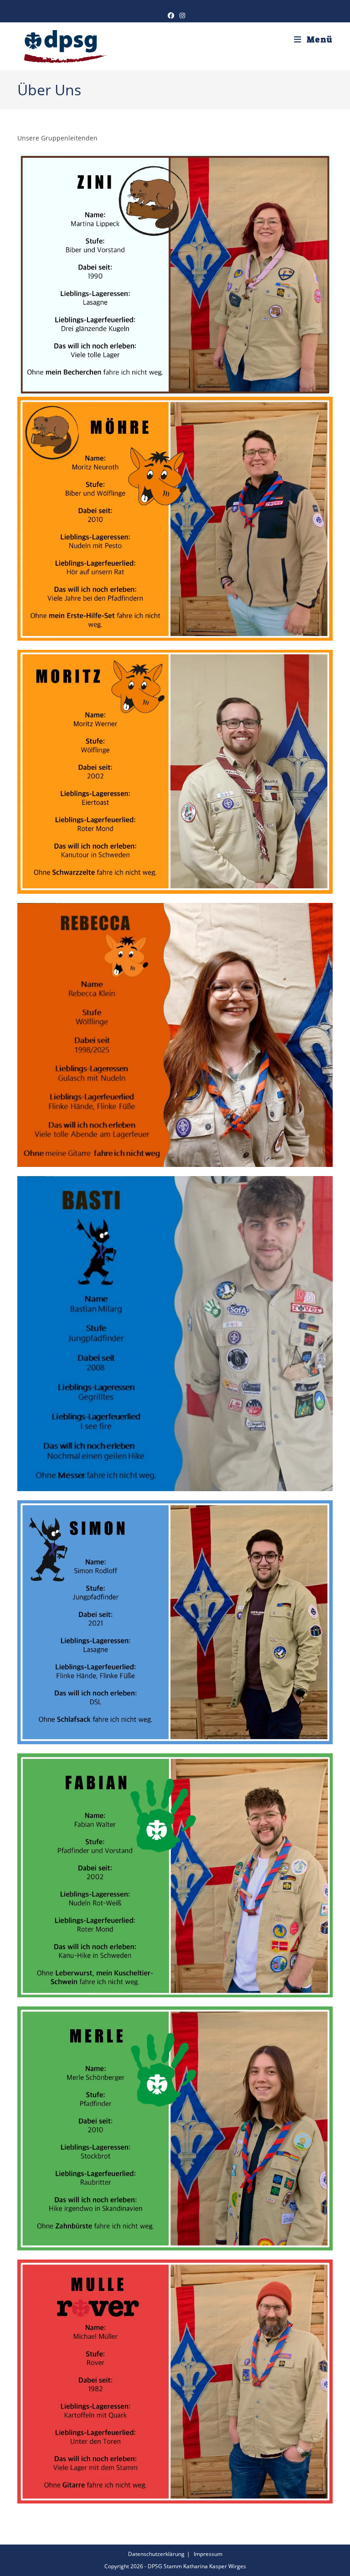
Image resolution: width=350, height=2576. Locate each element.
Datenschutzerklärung (156, 2554)
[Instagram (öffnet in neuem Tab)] (181, 16)
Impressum (208, 2554)
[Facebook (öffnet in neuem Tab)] (171, 16)
